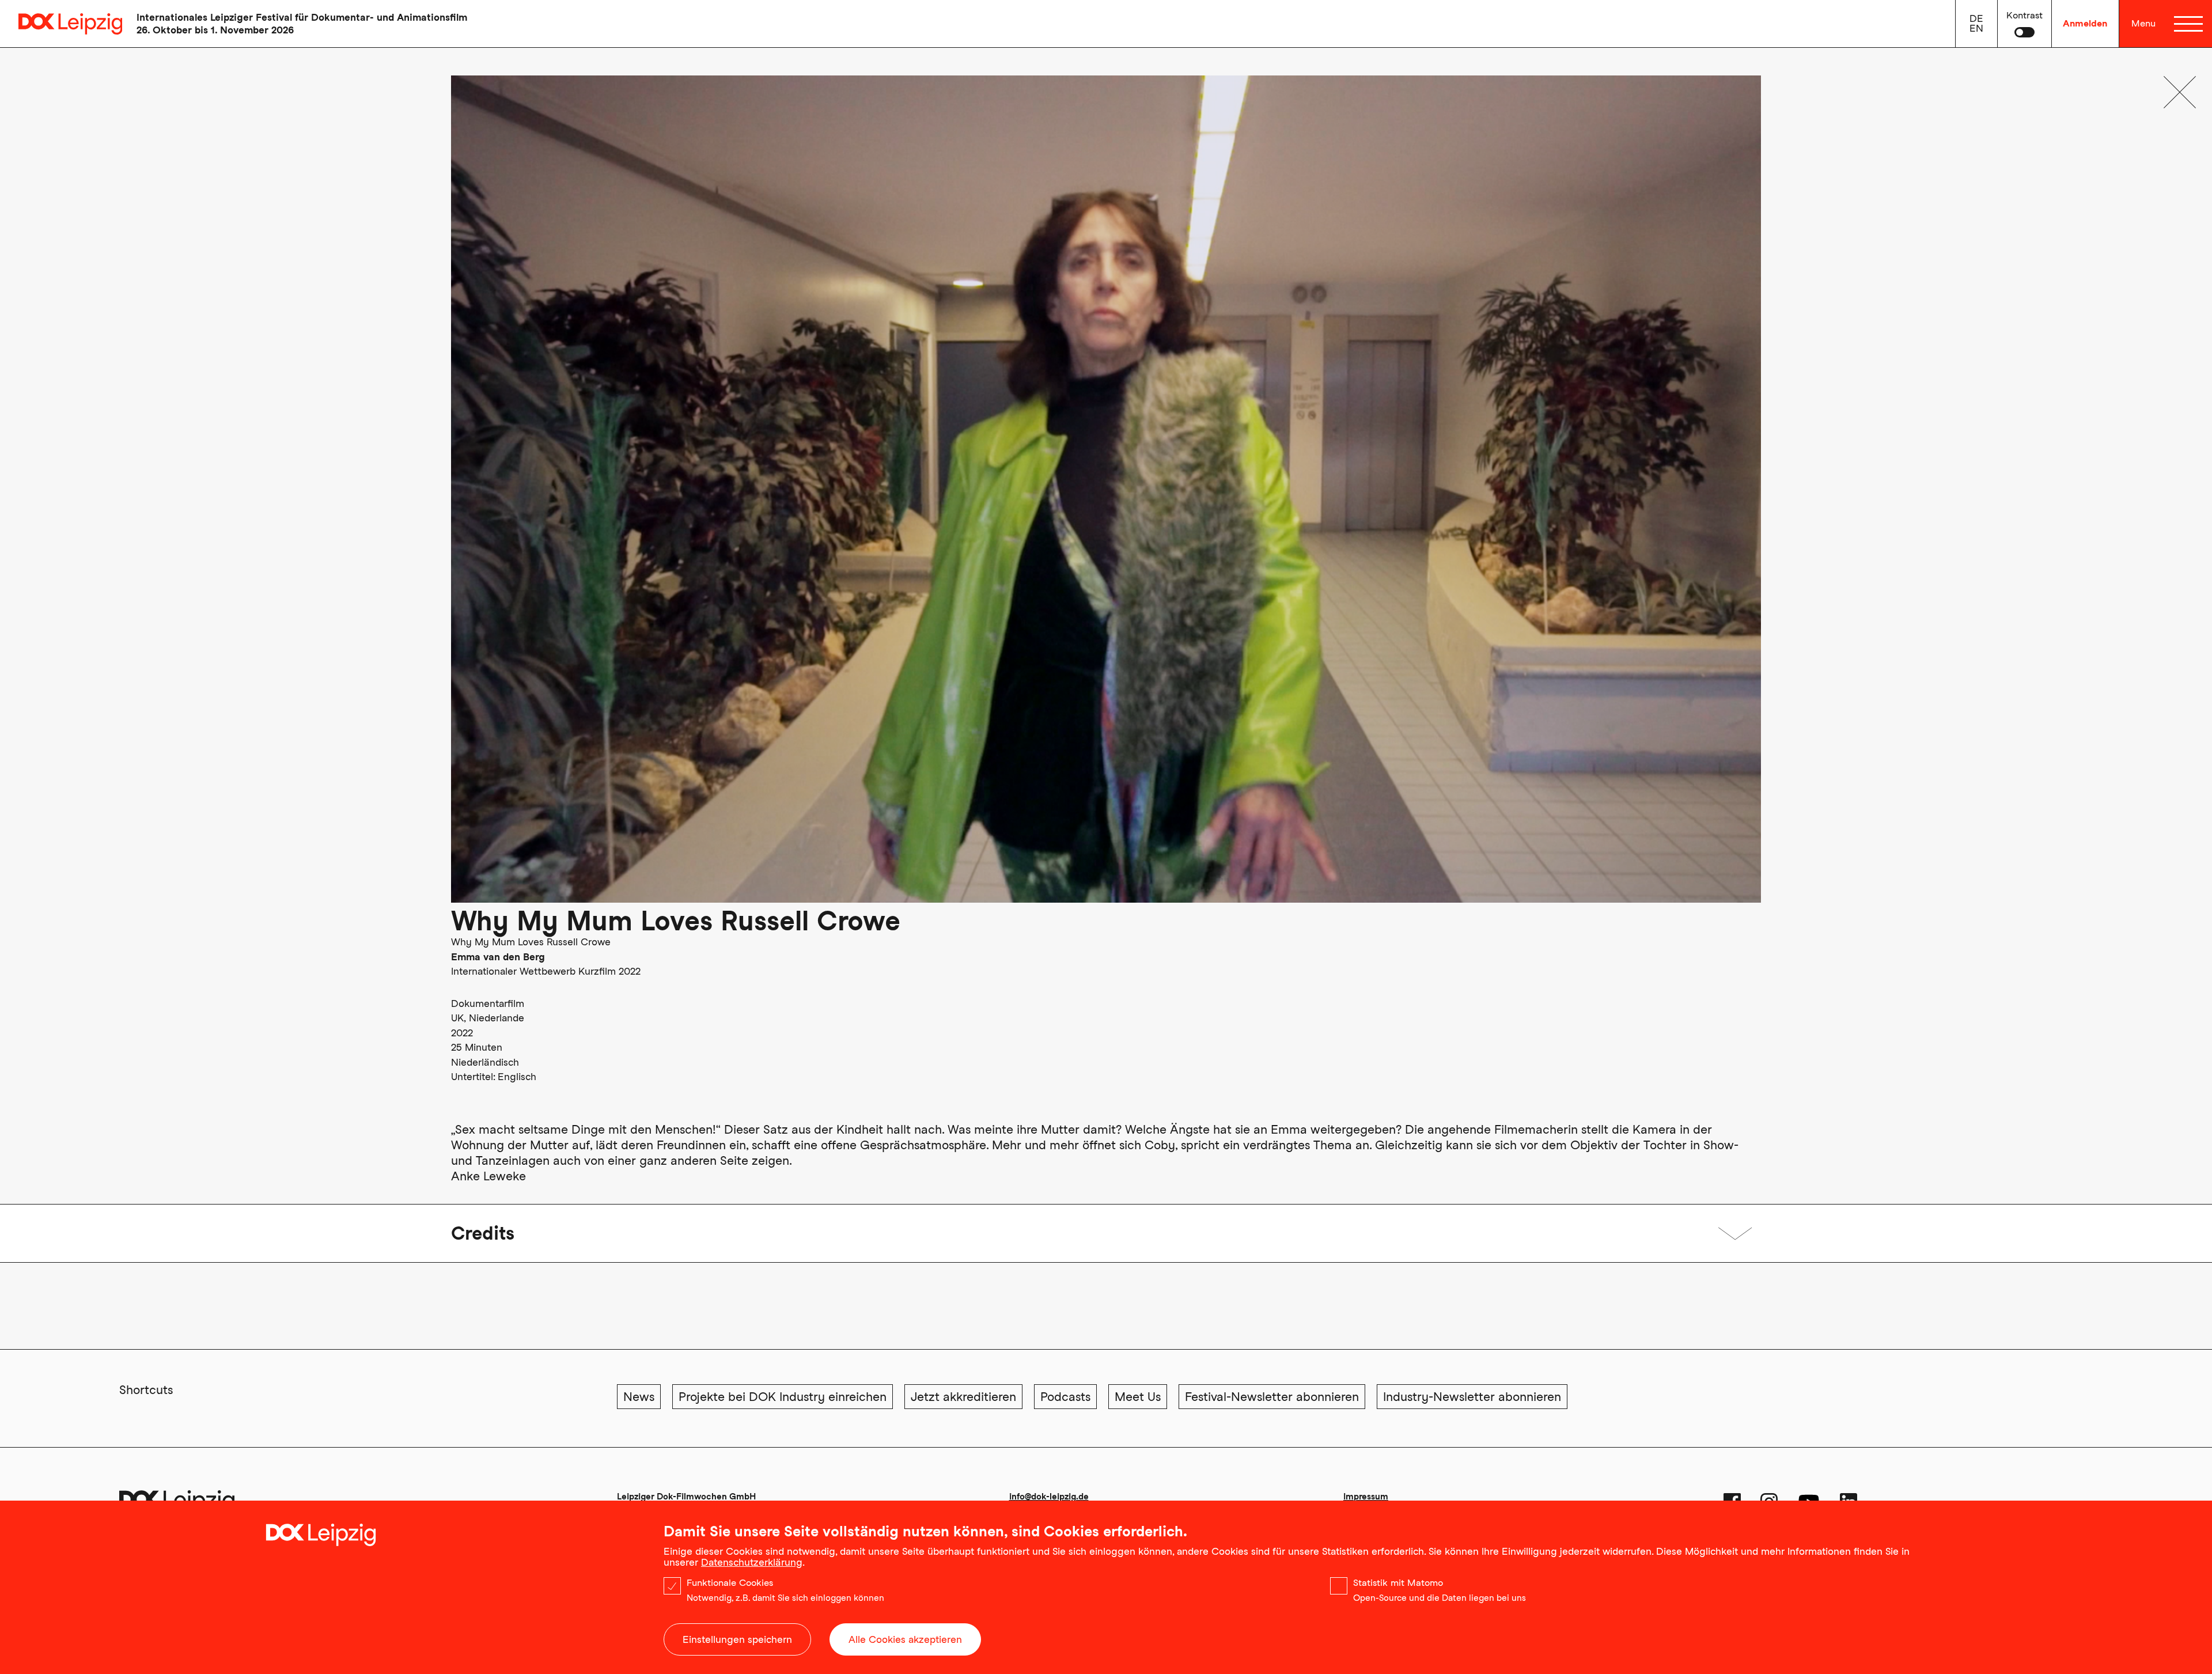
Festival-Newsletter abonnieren (1272, 1397)
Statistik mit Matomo (1398, 1583)
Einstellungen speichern (737, 1639)
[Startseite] (61, 24)
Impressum (1366, 1497)
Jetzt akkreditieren (963, 1397)
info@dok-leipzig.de (1049, 1497)
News (639, 1397)
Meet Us (1138, 1397)
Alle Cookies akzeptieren (905, 1639)
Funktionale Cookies (730, 1583)
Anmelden (2085, 23)
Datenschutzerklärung (752, 1562)
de (1976, 18)
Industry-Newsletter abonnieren (1472, 1397)
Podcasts (1065, 1397)
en (1976, 28)
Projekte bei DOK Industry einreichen (783, 1397)
